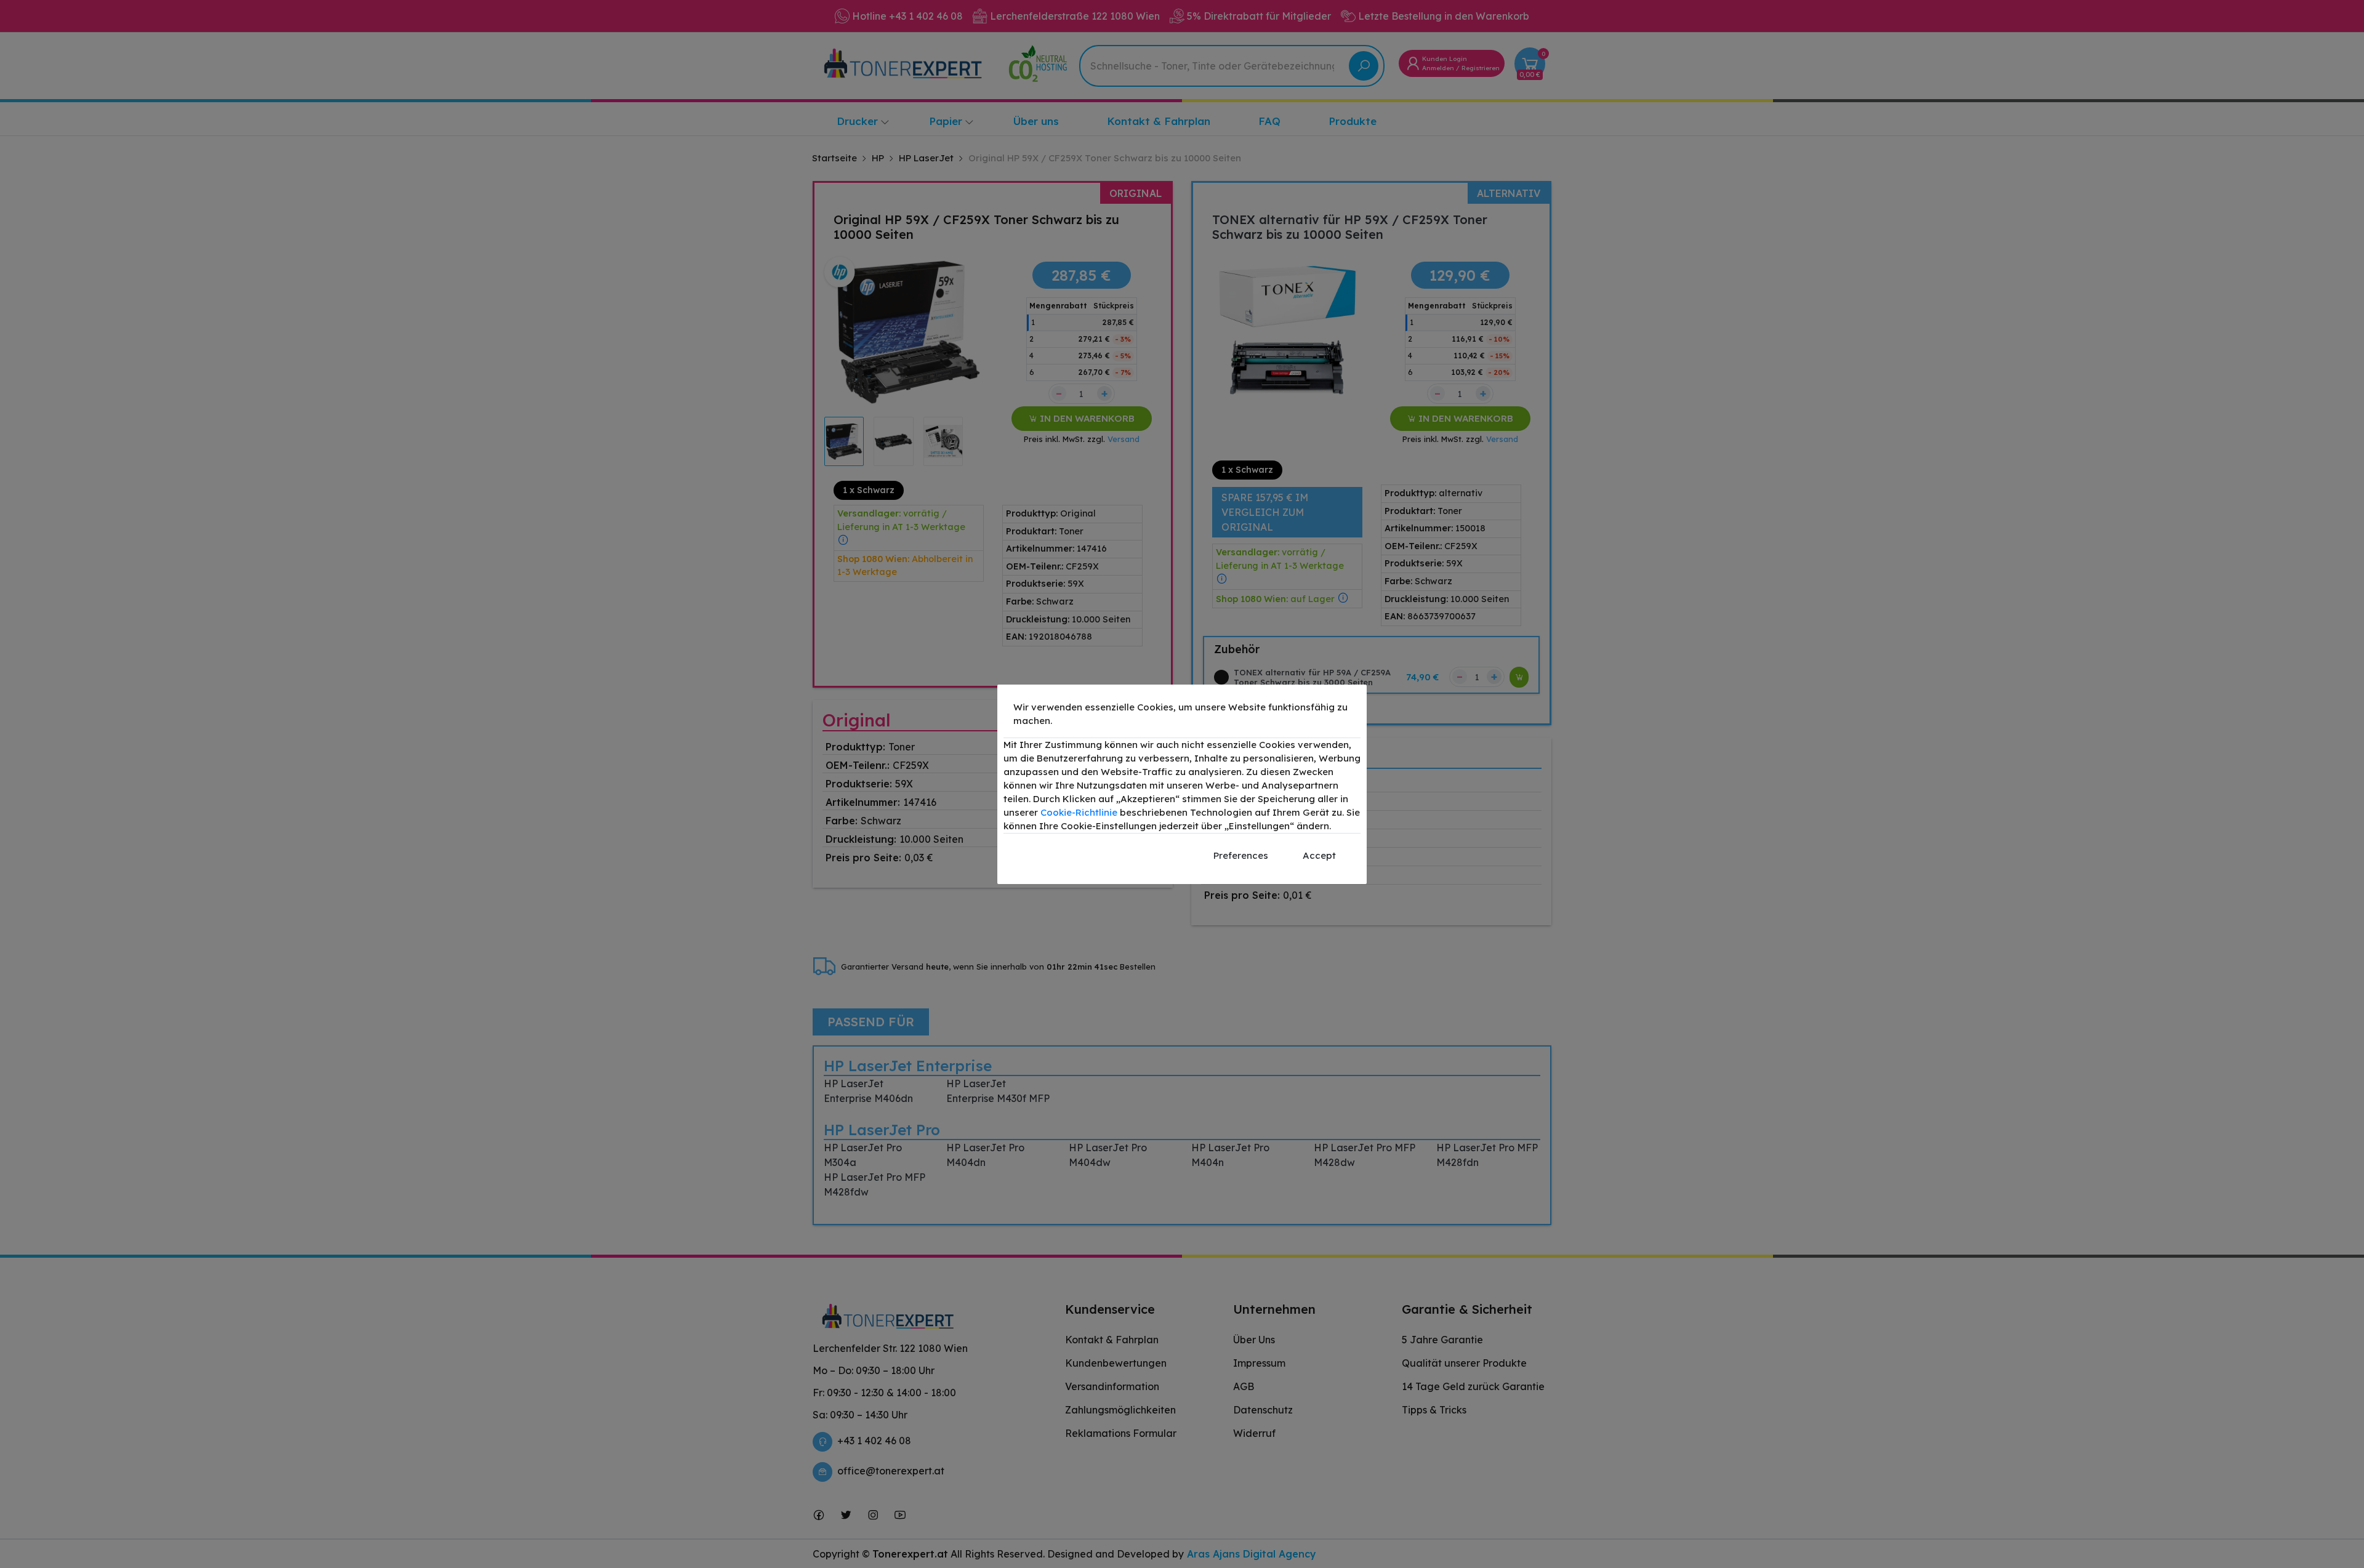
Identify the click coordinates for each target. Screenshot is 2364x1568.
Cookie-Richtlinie (1079, 812)
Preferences (1241, 855)
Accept (1319, 855)
